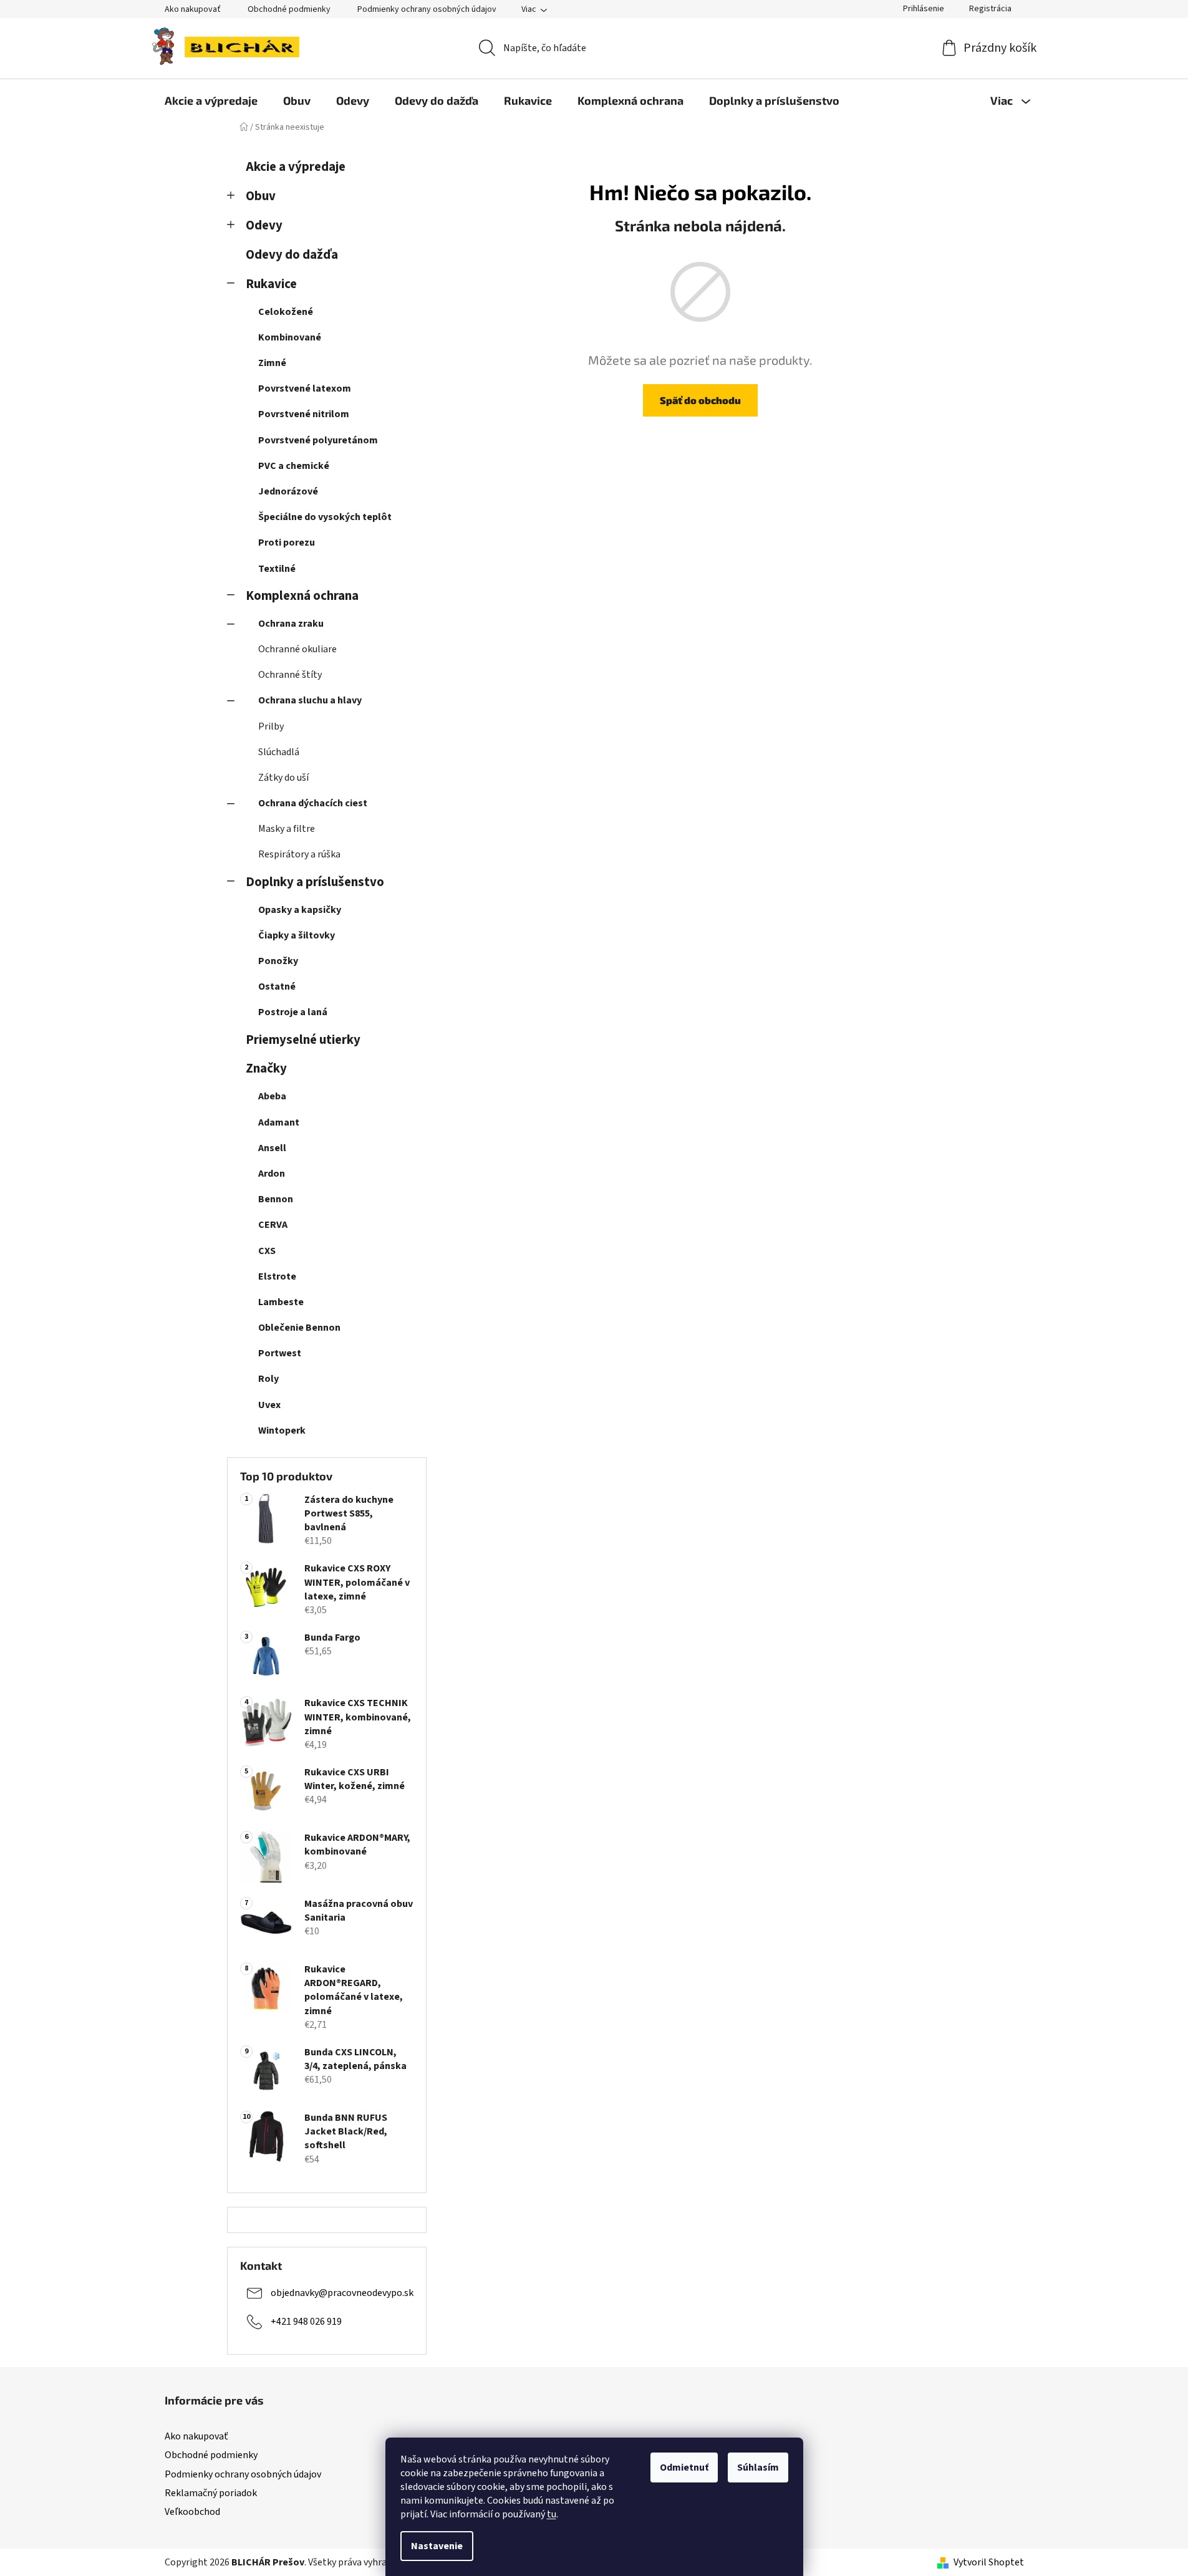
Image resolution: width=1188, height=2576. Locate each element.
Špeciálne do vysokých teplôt (325, 517)
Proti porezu (287, 543)
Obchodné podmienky (289, 9)
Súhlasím (758, 2467)
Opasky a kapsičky (300, 910)
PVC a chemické (294, 466)
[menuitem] (211, 100)
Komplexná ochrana (302, 596)
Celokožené (286, 312)
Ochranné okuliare (297, 649)
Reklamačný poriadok (211, 2493)
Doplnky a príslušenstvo (315, 882)
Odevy (264, 225)
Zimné (272, 363)
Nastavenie (437, 2546)
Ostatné (277, 987)
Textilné (277, 569)
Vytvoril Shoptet (989, 2562)
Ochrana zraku (291, 624)
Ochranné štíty (290, 675)
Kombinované (290, 337)
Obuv (261, 196)
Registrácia (990, 9)
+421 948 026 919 (306, 2321)
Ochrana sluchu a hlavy (310, 700)
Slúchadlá (279, 752)
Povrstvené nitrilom (304, 414)
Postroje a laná (293, 1012)
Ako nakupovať (193, 9)
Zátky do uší (283, 778)
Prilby (271, 726)
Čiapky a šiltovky (297, 935)
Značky (266, 1069)
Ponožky (278, 961)
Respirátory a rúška (299, 854)
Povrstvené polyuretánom (318, 440)
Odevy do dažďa (292, 255)
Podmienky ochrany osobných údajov (427, 9)
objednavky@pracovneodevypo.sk (342, 2292)
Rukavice (271, 284)
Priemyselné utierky (303, 1040)
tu (552, 2514)
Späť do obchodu (700, 400)
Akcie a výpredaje (296, 167)
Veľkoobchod (192, 2512)
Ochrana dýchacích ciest (313, 803)
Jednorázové (288, 491)
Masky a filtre (287, 829)
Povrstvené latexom (305, 388)
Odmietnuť (684, 2467)
